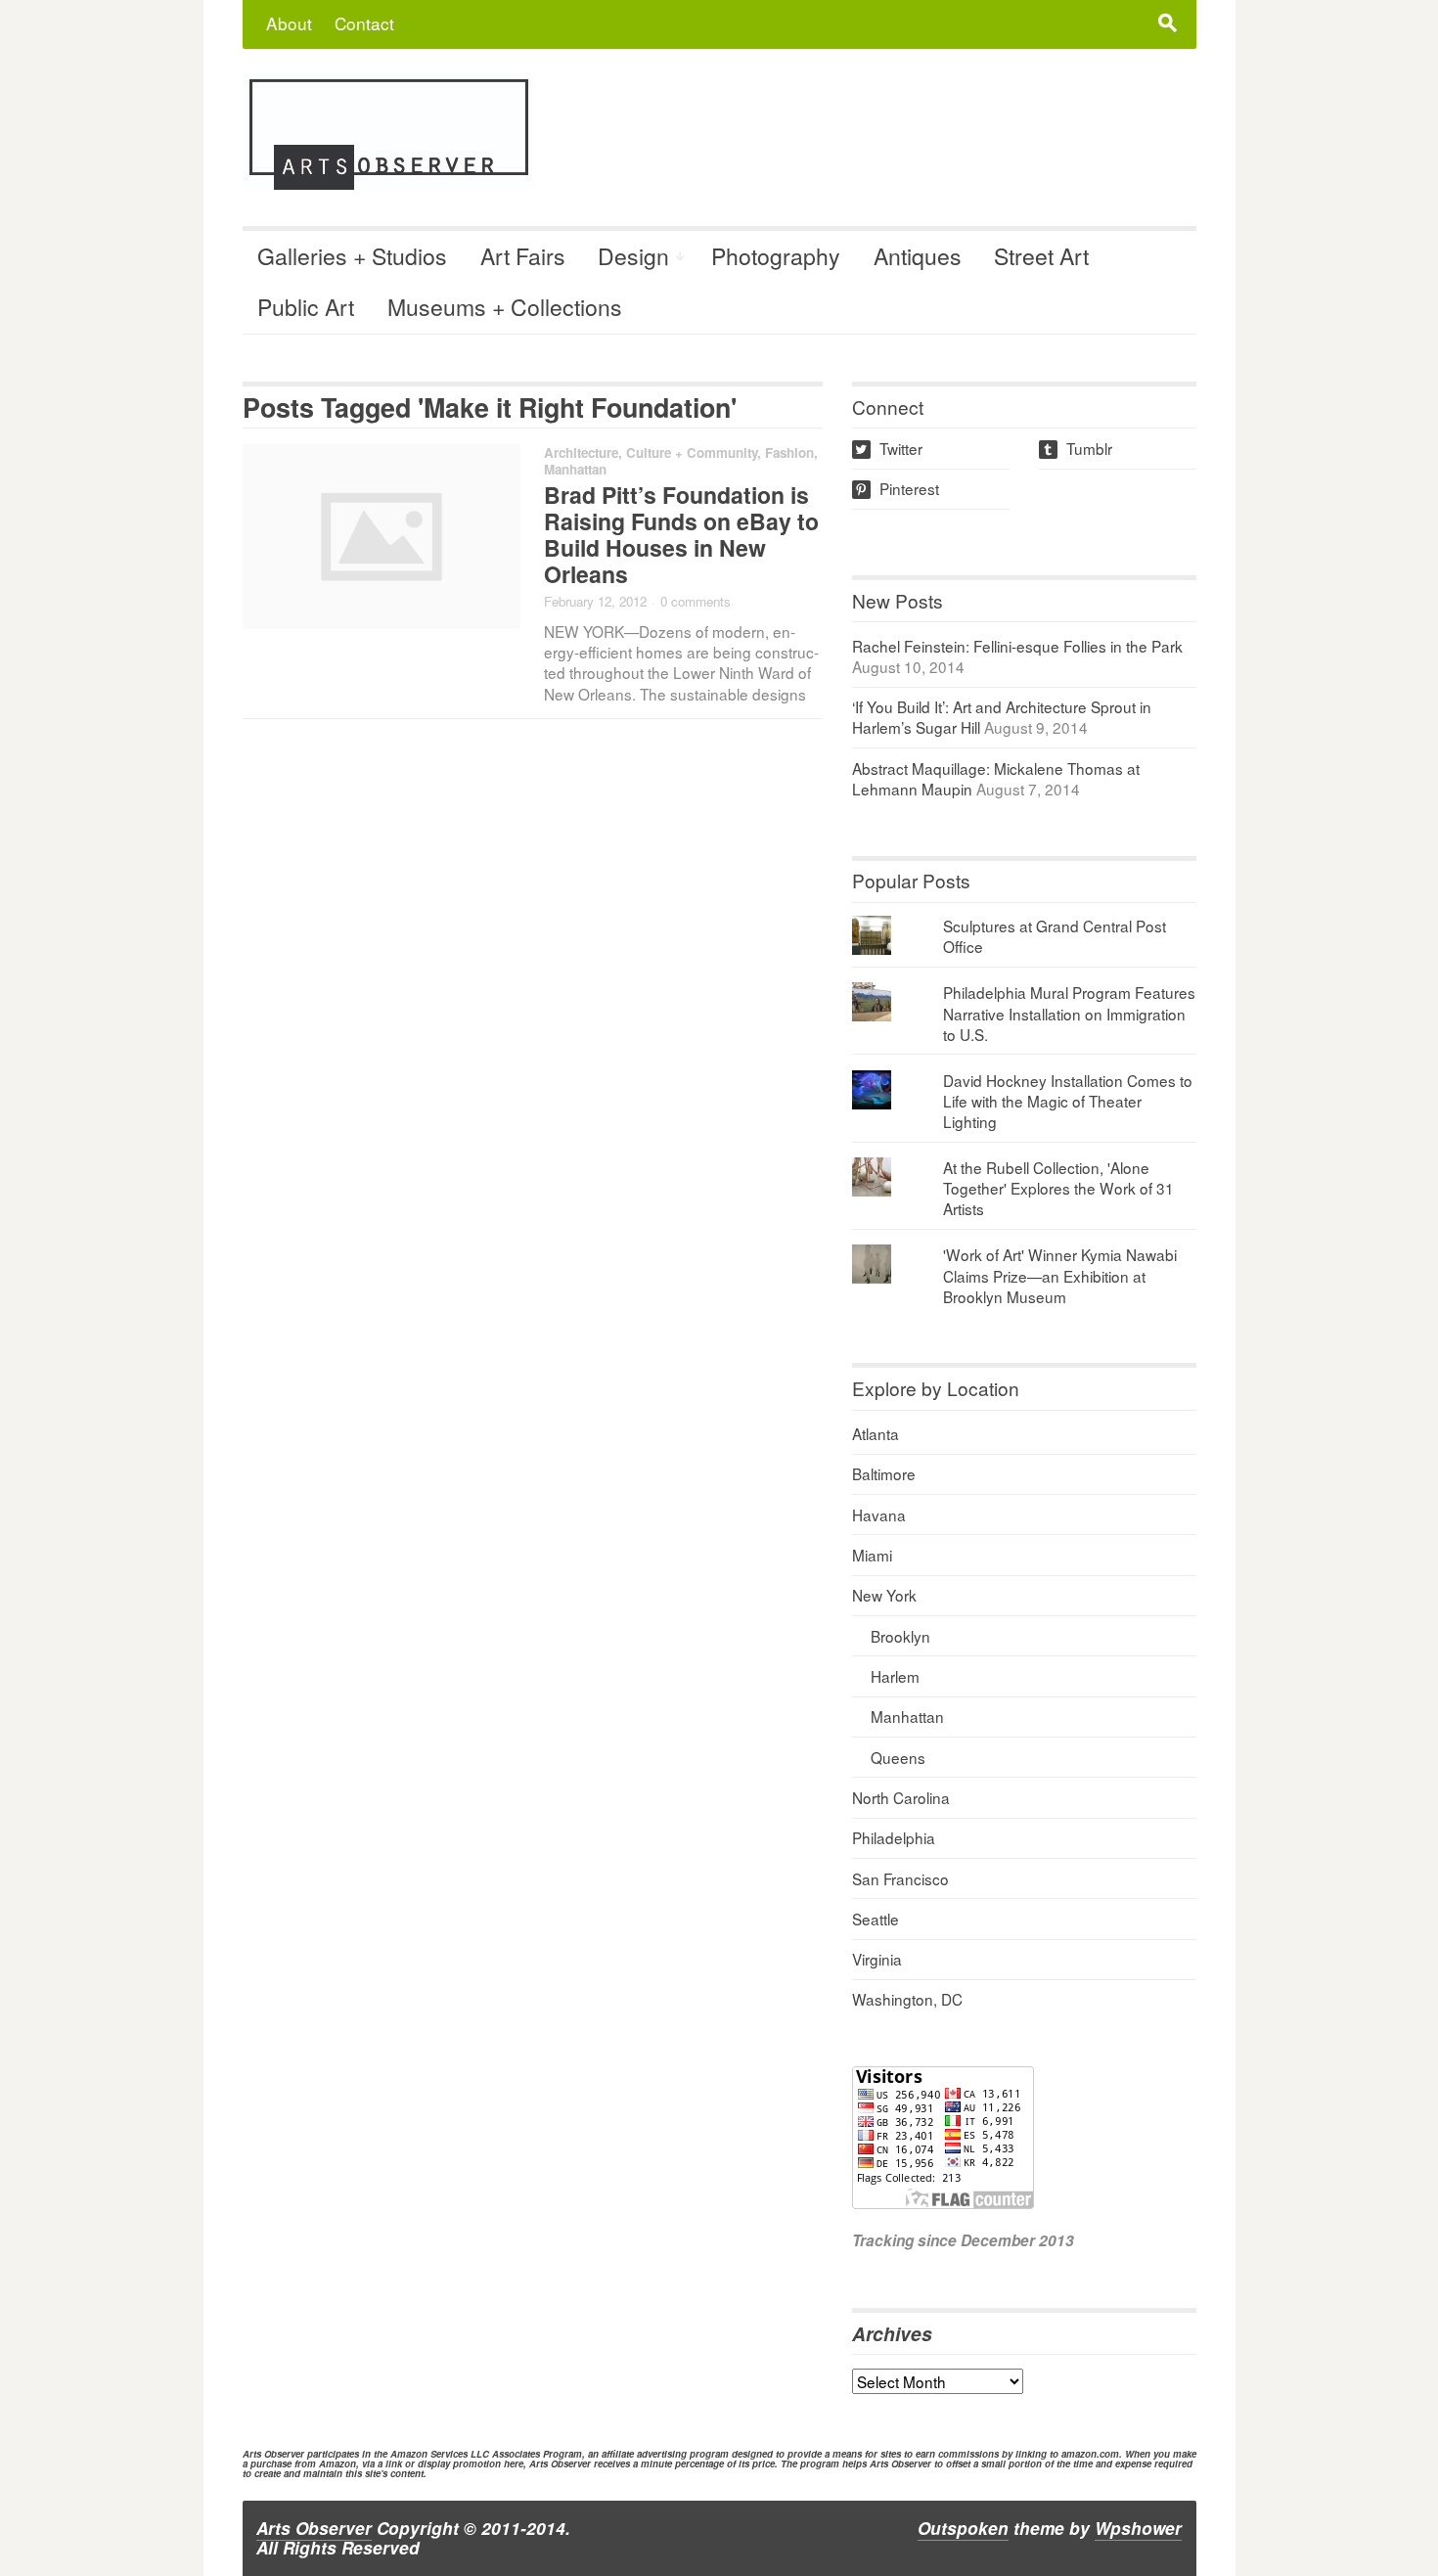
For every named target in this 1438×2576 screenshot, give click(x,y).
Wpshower (1138, 2528)
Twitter (889, 448)
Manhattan (575, 469)
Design (633, 256)
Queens (898, 1757)
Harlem (895, 1676)
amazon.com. (1092, 2454)
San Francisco (900, 1878)
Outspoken (963, 2528)
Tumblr (1077, 448)
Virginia (877, 1959)
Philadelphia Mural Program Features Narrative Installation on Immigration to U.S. (1069, 1013)
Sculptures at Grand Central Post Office (1055, 936)
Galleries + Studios (352, 256)
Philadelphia (894, 1837)
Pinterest (897, 488)
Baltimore (884, 1473)
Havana (879, 1514)
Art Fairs (523, 256)
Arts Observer (314, 2528)
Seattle (876, 1919)
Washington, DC (907, 1999)
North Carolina (901, 1797)
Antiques (918, 256)
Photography (776, 256)
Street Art (1041, 256)
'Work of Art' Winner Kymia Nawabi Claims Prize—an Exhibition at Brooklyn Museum (1060, 1275)
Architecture (581, 452)
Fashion (789, 452)
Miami (872, 1555)
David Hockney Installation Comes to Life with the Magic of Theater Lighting (1068, 1101)
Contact (364, 23)
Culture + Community (692, 452)
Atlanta (876, 1433)
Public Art (306, 307)
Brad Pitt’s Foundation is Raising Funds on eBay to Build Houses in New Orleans (681, 534)
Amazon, (339, 2463)
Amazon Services (429, 2454)
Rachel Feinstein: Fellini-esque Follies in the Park (1017, 646)
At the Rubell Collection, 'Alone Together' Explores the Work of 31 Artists (1058, 1188)
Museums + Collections (505, 307)
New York (884, 1595)
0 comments (696, 601)
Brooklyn (900, 1636)
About (289, 23)
